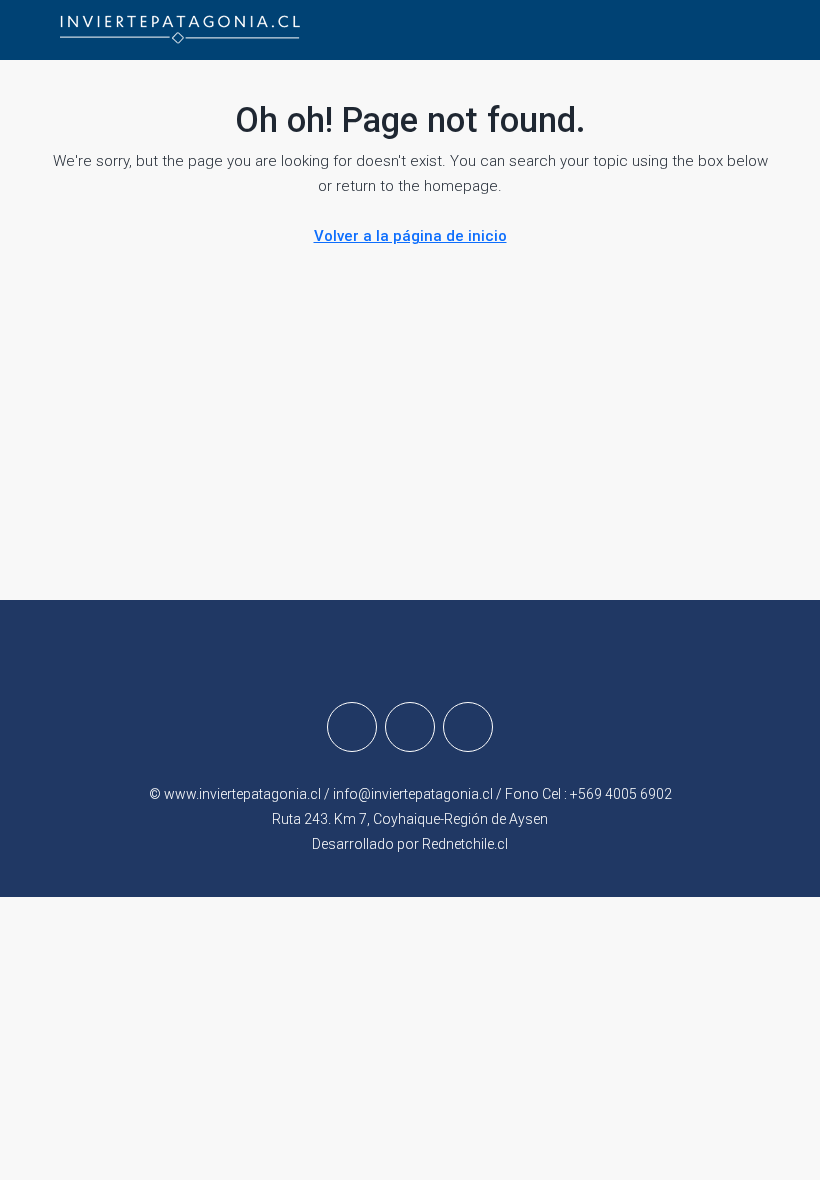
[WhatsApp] (468, 727)
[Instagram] (410, 727)
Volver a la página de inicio (410, 236)
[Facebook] (352, 727)
